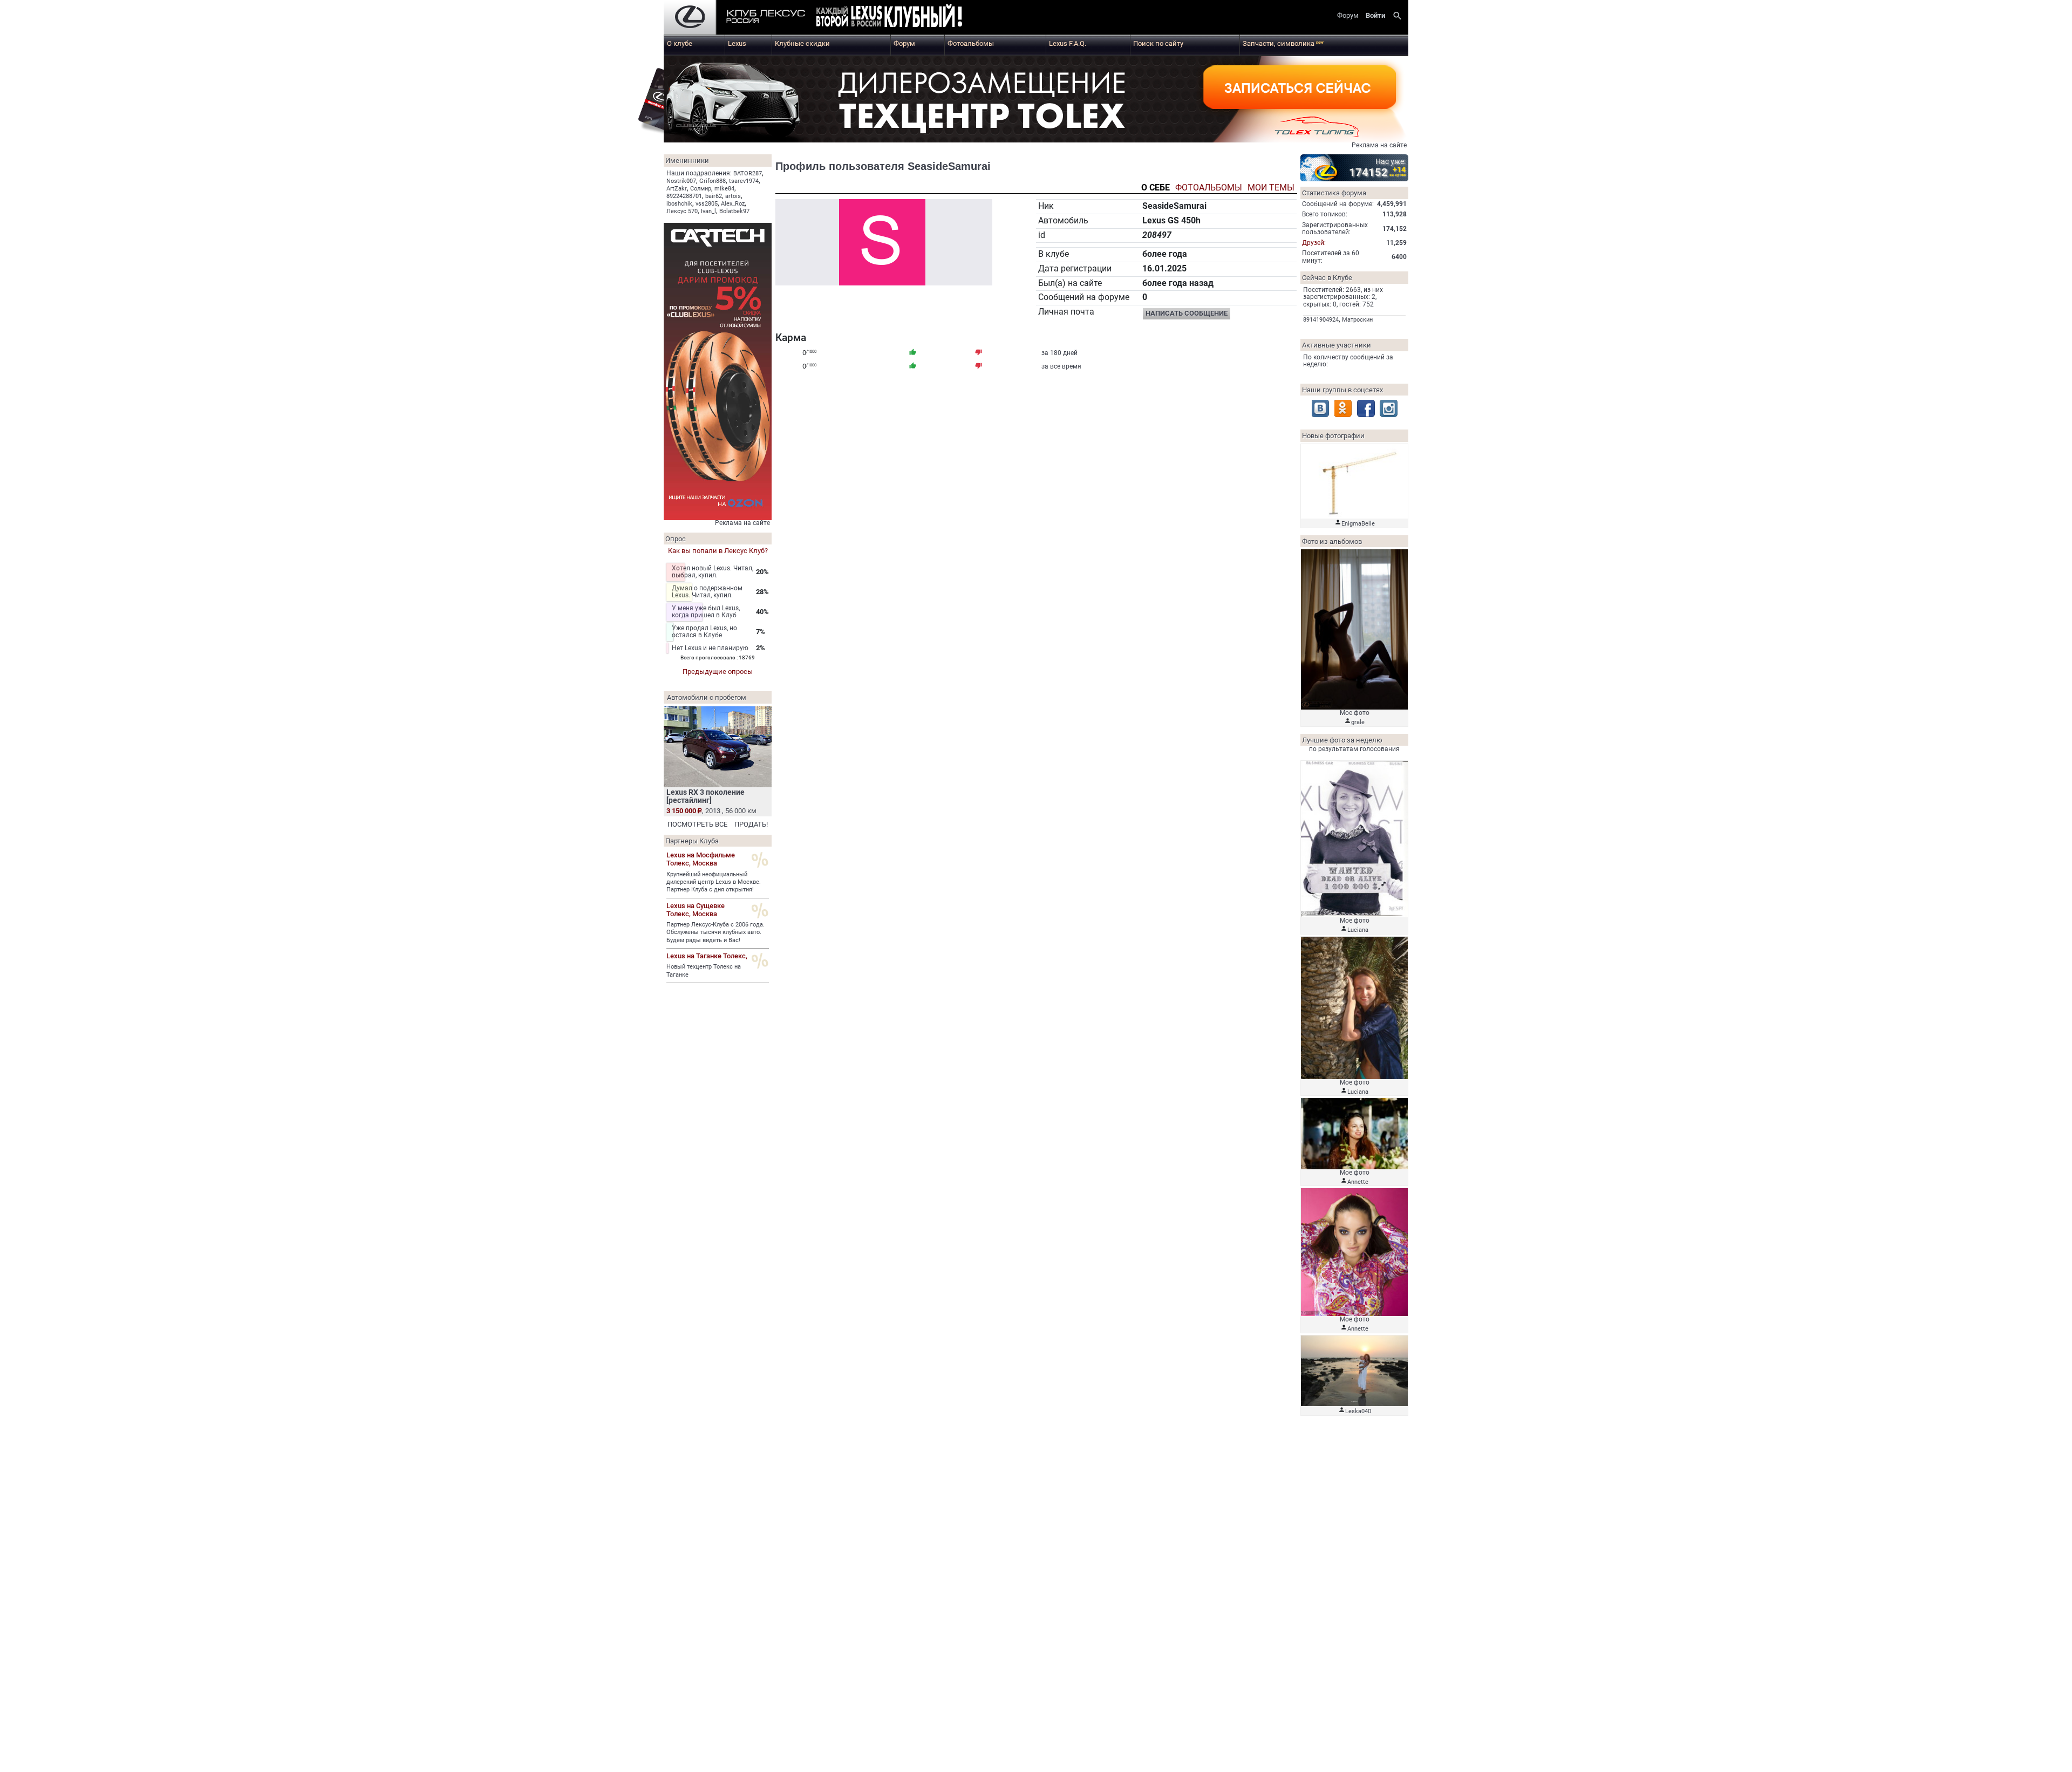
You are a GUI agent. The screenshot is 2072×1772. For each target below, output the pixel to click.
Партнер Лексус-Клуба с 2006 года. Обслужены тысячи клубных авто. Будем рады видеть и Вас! (715, 932)
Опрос (676, 539)
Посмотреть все (697, 824)
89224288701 (684, 196)
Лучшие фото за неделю (1342, 740)
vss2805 (707, 204)
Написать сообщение (1187, 313)
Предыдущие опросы (718, 672)
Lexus (737, 43)
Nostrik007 (681, 181)
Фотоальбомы (971, 43)
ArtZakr (677, 189)
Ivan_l (708, 211)
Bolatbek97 (734, 211)
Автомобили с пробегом (707, 697)
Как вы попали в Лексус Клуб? (718, 551)
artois (733, 196)
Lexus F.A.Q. (1068, 43)
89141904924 (1321, 320)
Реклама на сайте (1379, 145)
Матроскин (1357, 320)
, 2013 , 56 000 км (711, 811)
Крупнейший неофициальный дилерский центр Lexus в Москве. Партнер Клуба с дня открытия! (714, 882)
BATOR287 (748, 173)
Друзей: (1314, 243)
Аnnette (1358, 1182)
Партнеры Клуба (692, 841)
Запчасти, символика (1283, 43)
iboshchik (679, 204)
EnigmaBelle (1358, 524)
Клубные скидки (802, 43)
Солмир (701, 189)
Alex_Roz (733, 204)
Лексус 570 (682, 211)
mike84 (724, 189)
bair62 (714, 196)
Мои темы (1271, 188)
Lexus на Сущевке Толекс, (696, 910)
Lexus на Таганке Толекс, (707, 956)
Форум (904, 43)
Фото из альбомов (1332, 541)
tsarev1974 (744, 181)
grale (1358, 722)
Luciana (1358, 930)
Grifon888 (713, 181)
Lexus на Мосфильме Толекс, (701, 859)
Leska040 (1358, 1411)
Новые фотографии (1333, 436)
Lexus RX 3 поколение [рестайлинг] (706, 796)
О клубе (680, 43)
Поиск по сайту (1158, 43)
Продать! (751, 824)
